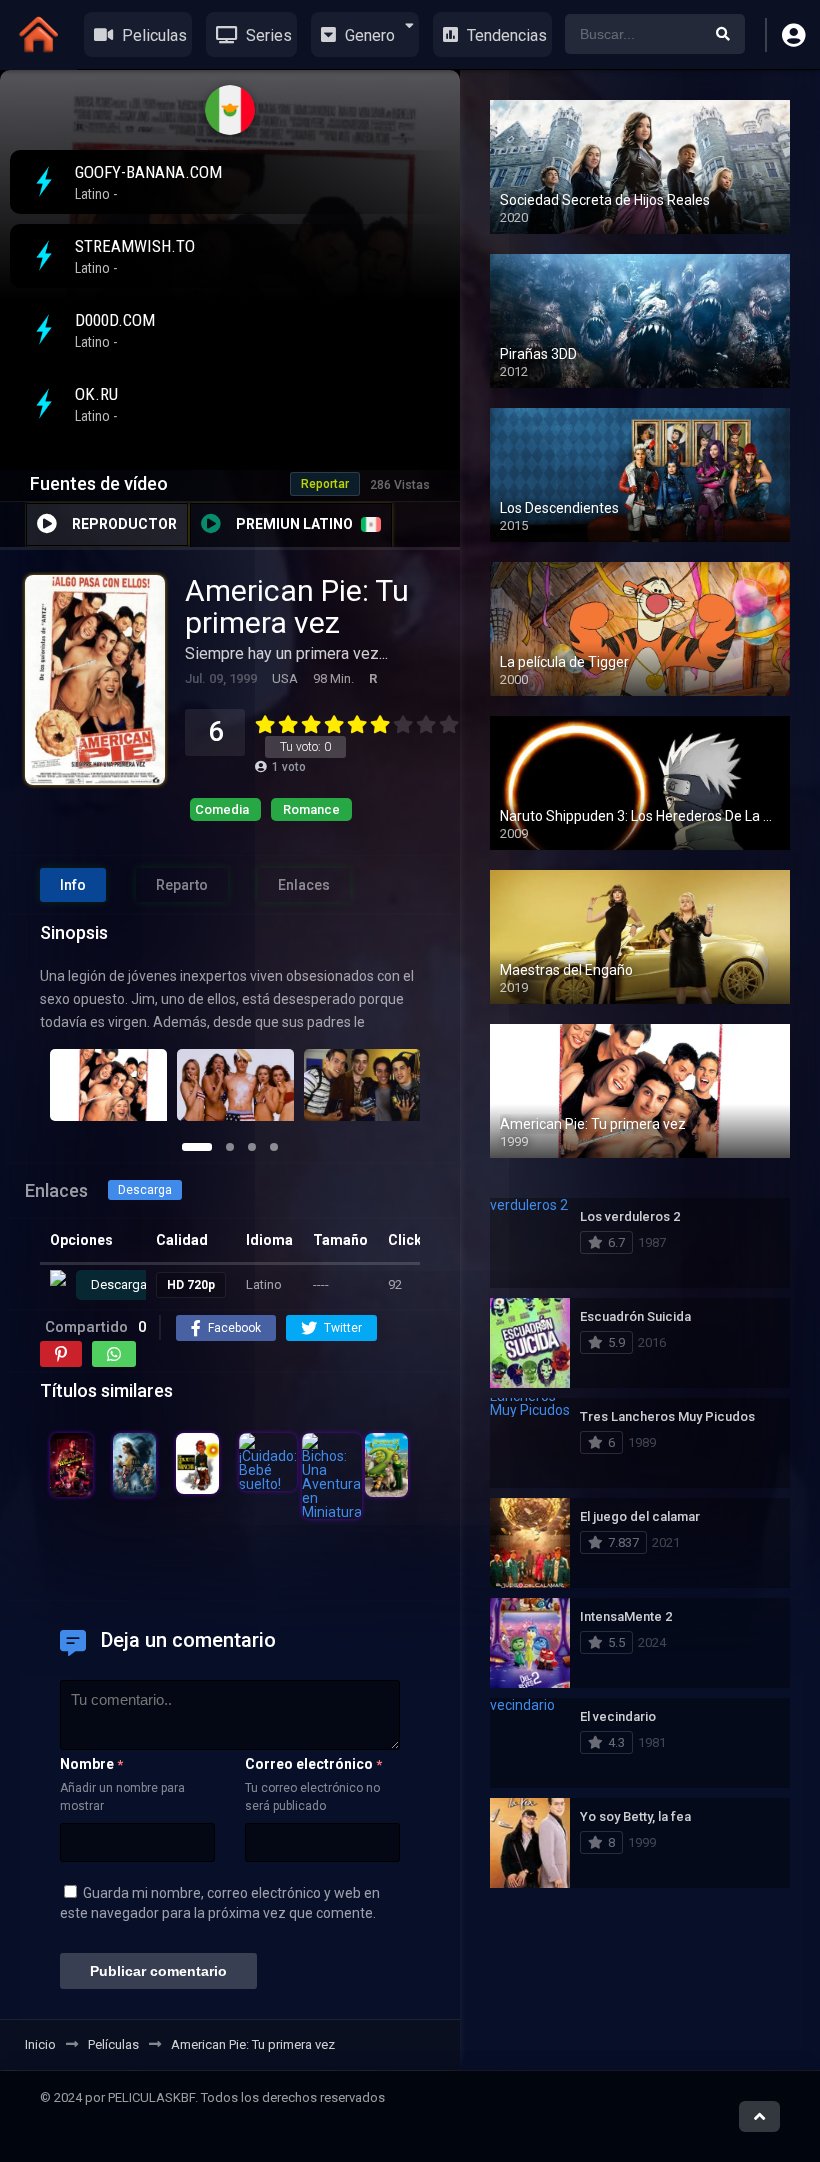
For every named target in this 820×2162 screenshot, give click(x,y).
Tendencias (505, 35)
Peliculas (152, 35)
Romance (311, 809)
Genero (368, 35)
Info (73, 885)
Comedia (222, 809)
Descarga (145, 1190)
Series (267, 35)
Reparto (182, 885)
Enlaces (304, 885)
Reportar (325, 484)
